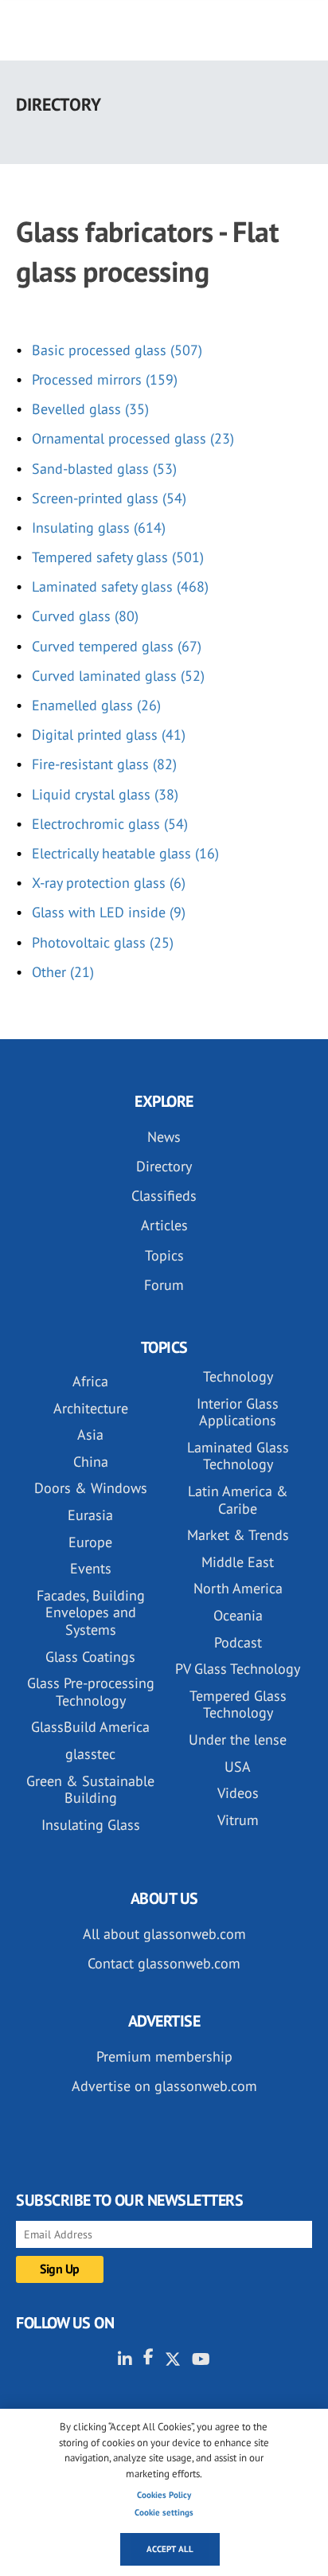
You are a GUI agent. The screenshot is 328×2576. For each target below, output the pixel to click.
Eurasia (90, 1515)
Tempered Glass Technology (238, 1704)
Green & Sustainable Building (90, 1790)
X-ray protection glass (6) (109, 883)
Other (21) (63, 972)
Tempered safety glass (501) (118, 557)
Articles (164, 1225)
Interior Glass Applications (238, 1412)
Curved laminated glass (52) (118, 676)
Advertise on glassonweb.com (164, 2086)
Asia (90, 1435)
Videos (238, 1793)
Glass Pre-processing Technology (91, 1692)
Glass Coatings (90, 1657)
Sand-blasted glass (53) (104, 469)
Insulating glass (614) (99, 528)
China (91, 1462)
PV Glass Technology (238, 1669)
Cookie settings (164, 2512)
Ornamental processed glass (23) (133, 438)
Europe (90, 1542)
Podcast (238, 1642)
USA (238, 1767)
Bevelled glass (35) (90, 409)
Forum (164, 1285)
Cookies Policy (164, 2495)
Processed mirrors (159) (105, 379)
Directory (164, 1166)
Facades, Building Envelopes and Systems (91, 1612)
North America (238, 1588)
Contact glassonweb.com (164, 1963)
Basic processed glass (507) (117, 350)
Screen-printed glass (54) (109, 498)
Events (91, 1568)
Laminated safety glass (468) (120, 586)
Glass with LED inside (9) (109, 912)
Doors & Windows (91, 1488)
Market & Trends (238, 1535)
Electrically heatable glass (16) (125, 853)
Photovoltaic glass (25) (103, 942)
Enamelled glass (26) (96, 705)
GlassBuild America (90, 1727)
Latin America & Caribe (238, 1500)
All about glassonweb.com (164, 1934)
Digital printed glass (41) (109, 735)
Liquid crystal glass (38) (105, 794)
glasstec (90, 1754)
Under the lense (238, 1739)
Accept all (170, 2549)
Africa (90, 1381)
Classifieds (164, 1196)
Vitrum (238, 1820)
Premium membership (164, 2056)
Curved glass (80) (85, 616)
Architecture (91, 1408)
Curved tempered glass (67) (117, 646)
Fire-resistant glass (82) (104, 764)
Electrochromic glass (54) (110, 824)
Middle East (238, 1562)
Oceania (238, 1615)
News (164, 1137)
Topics (164, 1255)
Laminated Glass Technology (238, 1456)
